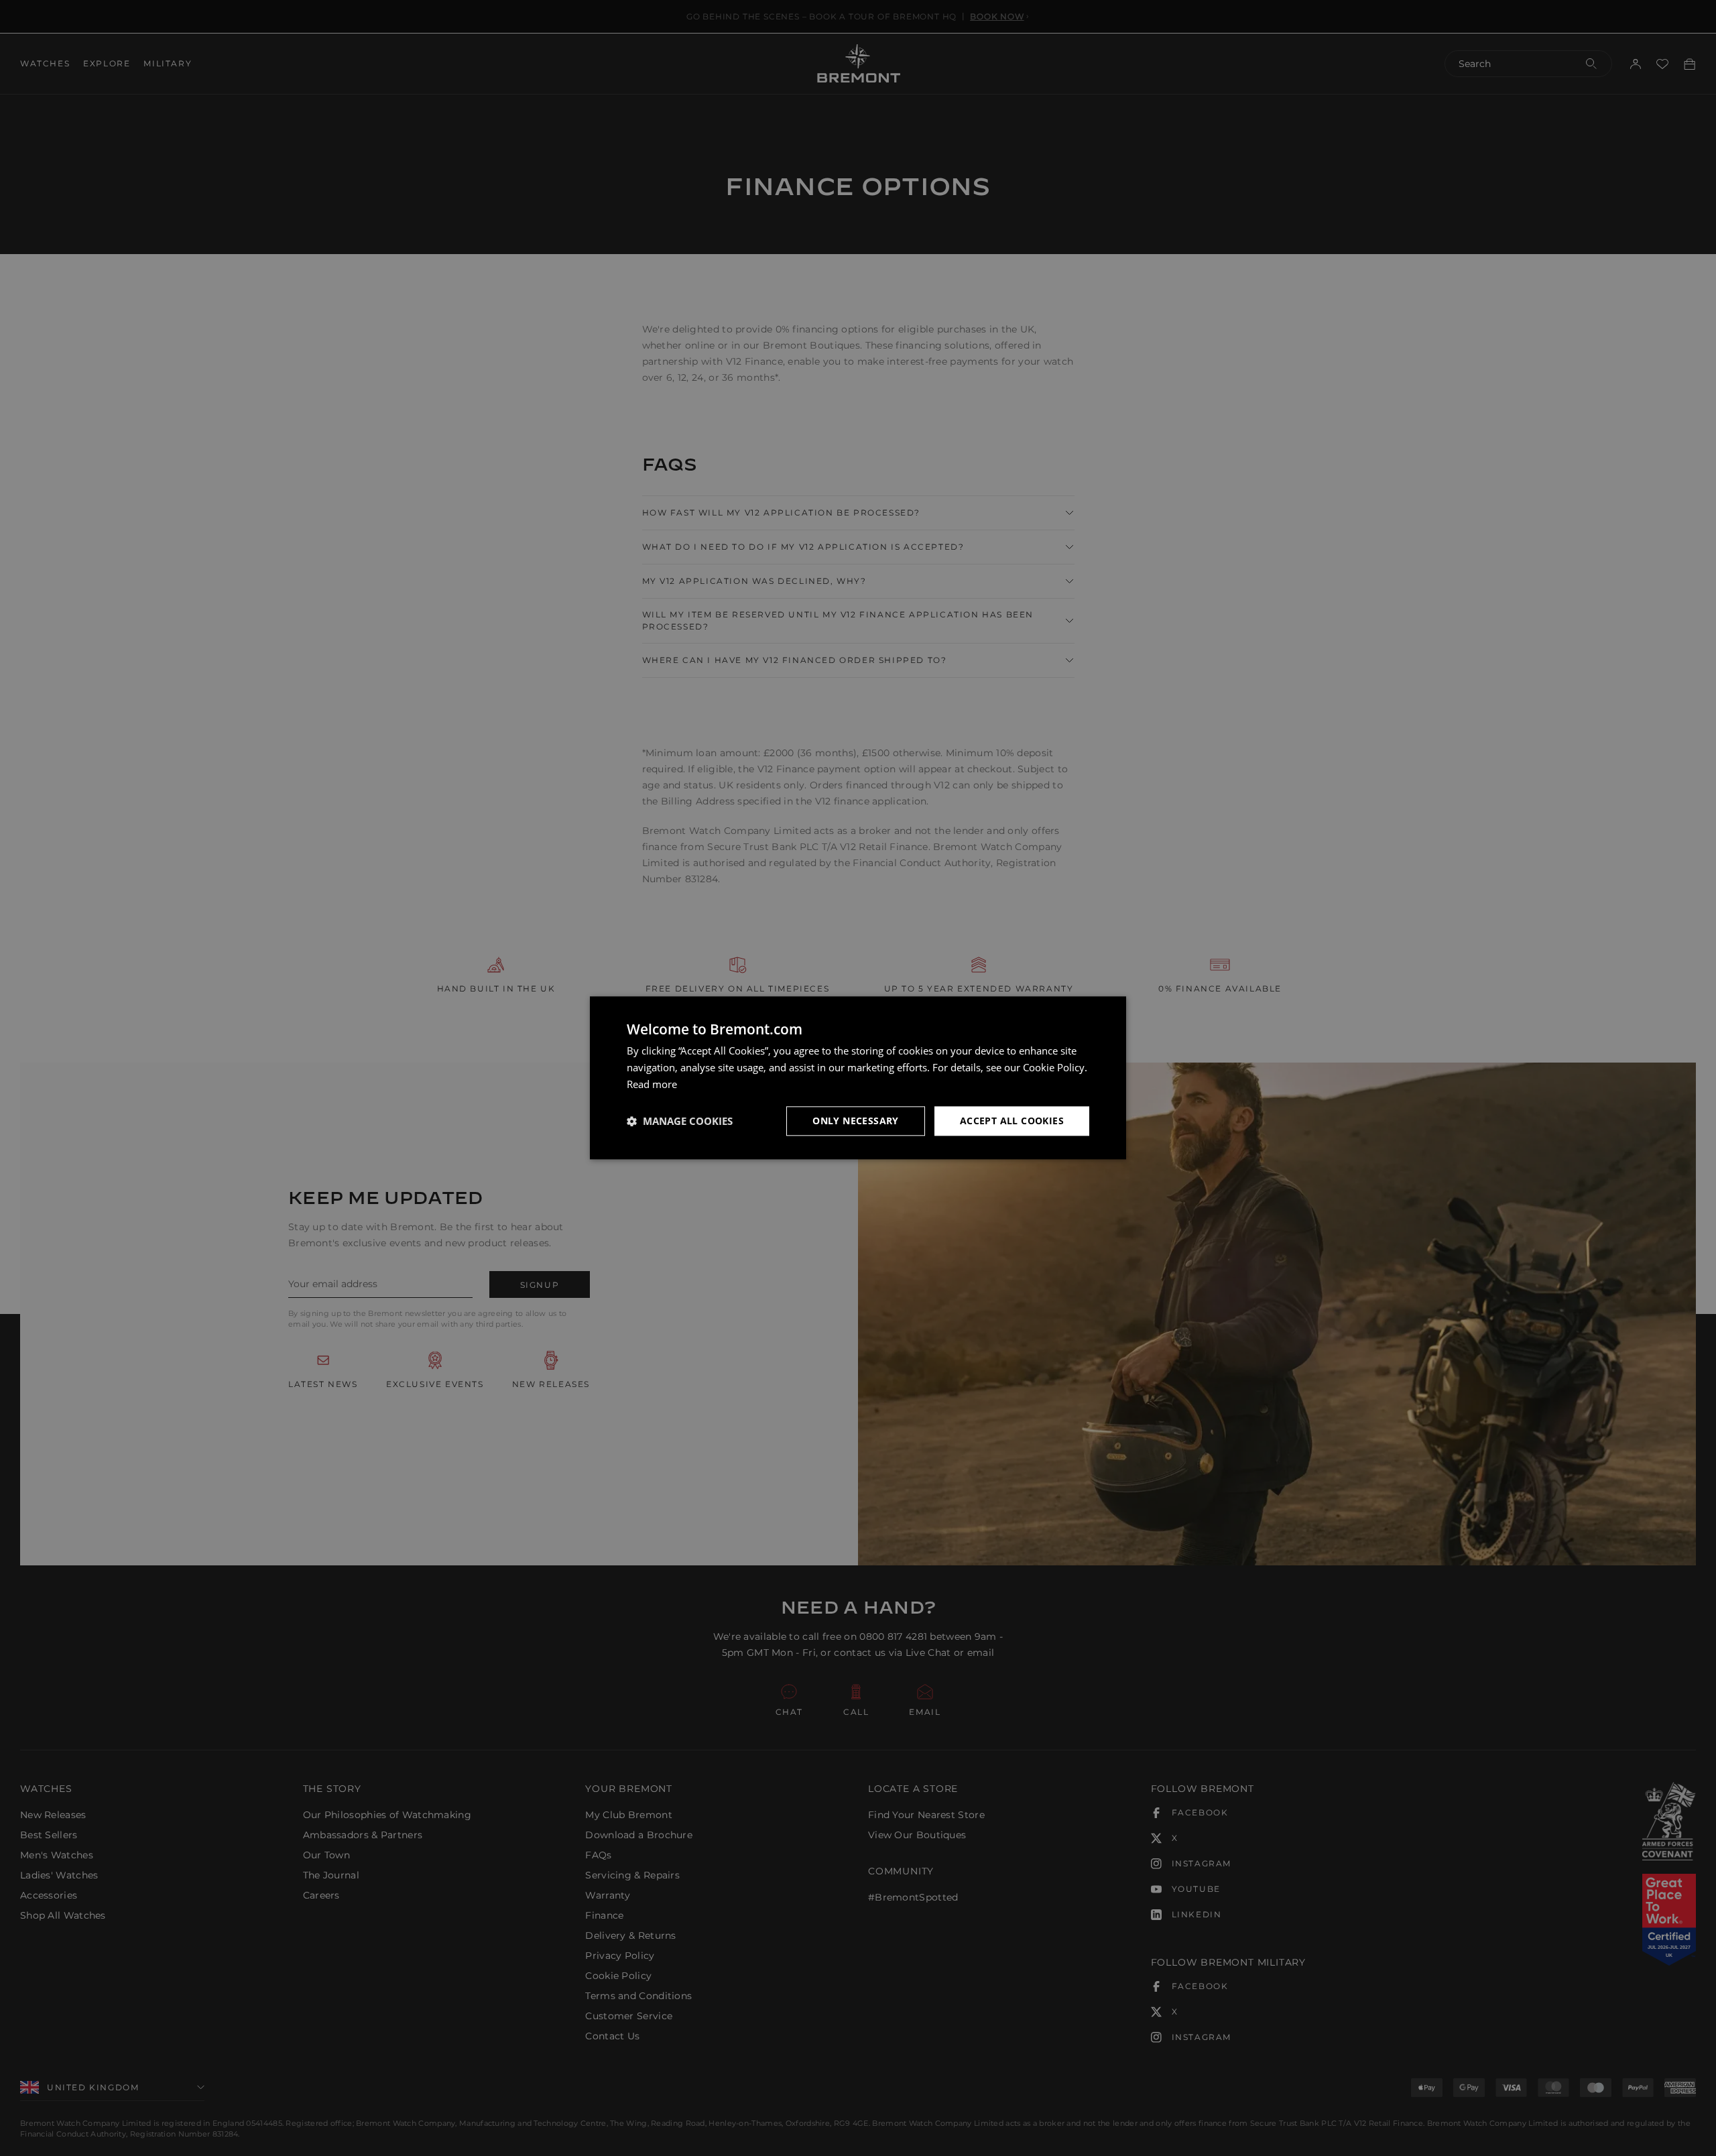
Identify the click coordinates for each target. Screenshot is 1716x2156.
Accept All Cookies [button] (1012, 1121)
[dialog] (858, 1078)
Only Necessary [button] (856, 1121)
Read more (652, 1084)
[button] (680, 1121)
